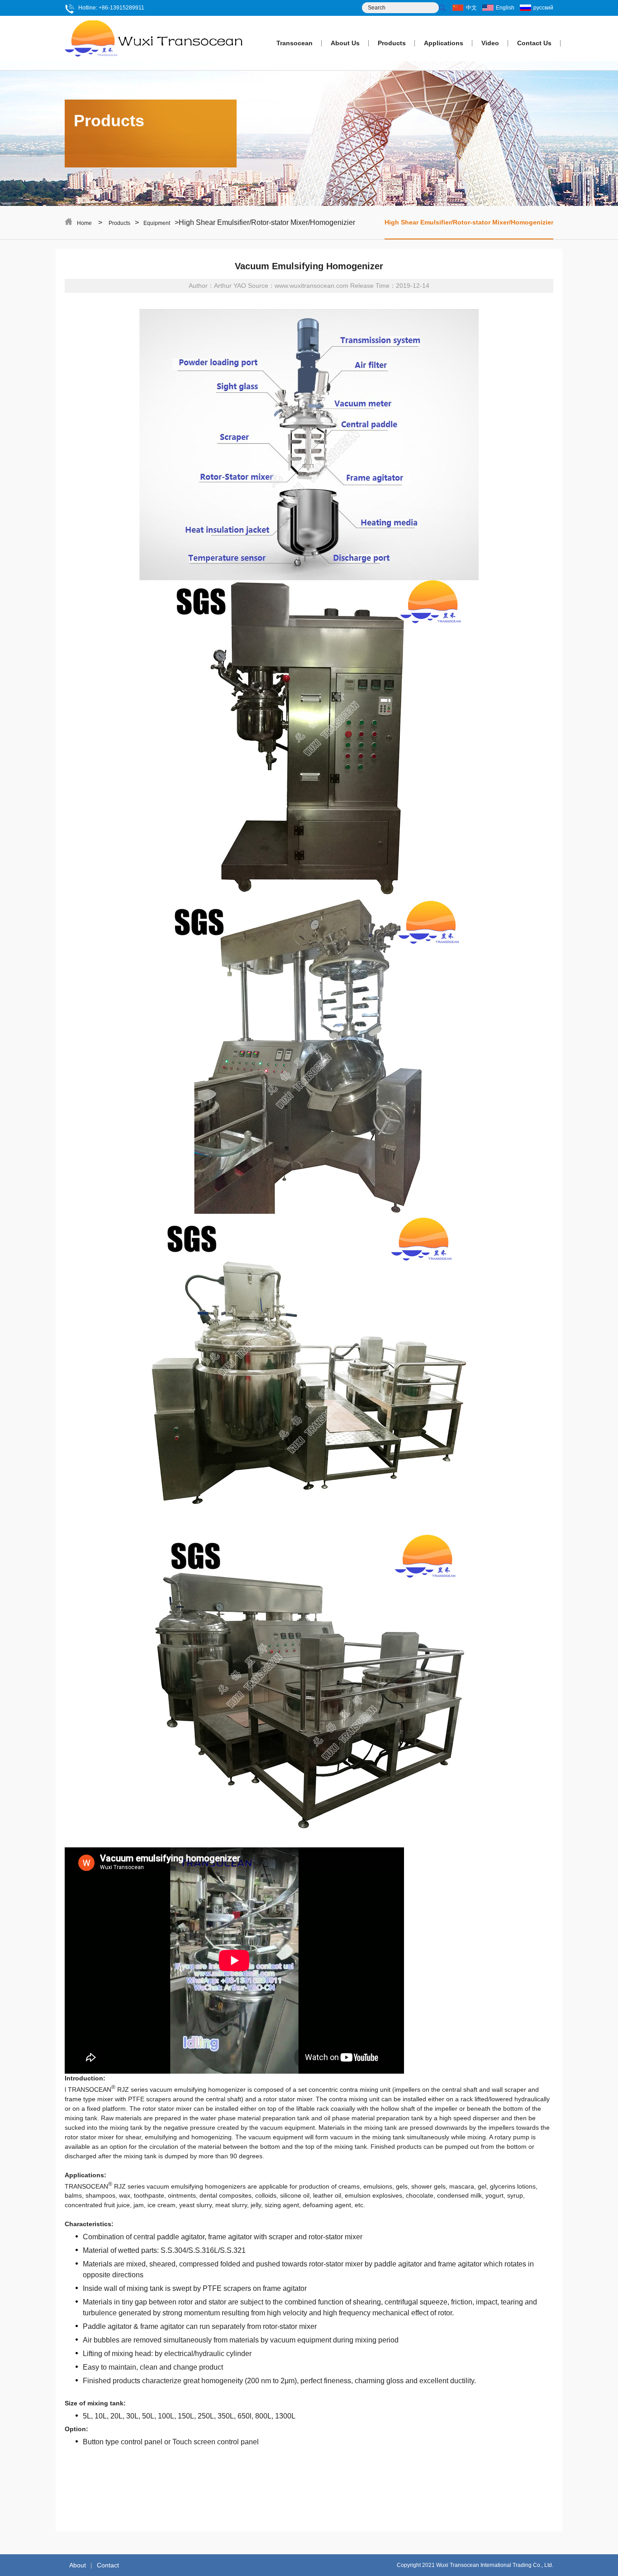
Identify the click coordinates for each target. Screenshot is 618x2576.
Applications (444, 43)
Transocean (295, 43)
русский (543, 8)
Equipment (157, 223)
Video (490, 43)
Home (84, 223)
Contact (108, 2565)
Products (392, 43)
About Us (345, 43)
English (505, 8)
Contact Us (534, 43)
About (78, 2565)
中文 (471, 8)
